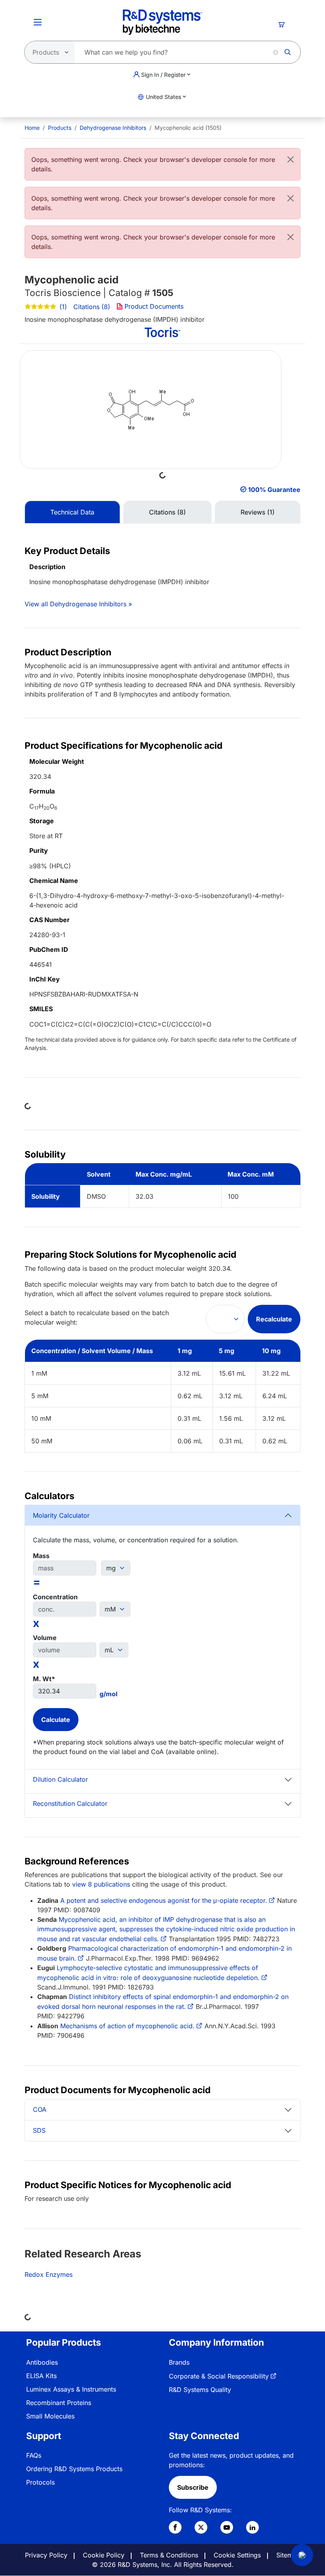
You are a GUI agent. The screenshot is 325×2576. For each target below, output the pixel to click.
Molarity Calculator (61, 1515)
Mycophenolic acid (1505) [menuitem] (188, 128)
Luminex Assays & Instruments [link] (71, 2389)
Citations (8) (92, 307)
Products (60, 128)
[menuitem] (32, 128)
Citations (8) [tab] (167, 512)
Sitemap (288, 2555)
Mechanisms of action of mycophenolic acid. (127, 2026)
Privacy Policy (46, 2555)
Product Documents (154, 306)
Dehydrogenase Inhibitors (113, 128)
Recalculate (274, 1319)
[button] (302, 2555)
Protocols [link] (40, 2482)
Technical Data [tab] (72, 512)
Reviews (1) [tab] (258, 512)
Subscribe (193, 2487)
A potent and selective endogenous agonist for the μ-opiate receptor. (164, 1900)
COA (40, 2109)
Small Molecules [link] (50, 2416)
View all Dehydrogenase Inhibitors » (78, 604)
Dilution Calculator (60, 1779)
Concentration (55, 1597)
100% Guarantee (274, 490)
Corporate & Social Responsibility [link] (219, 2376)
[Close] (291, 159)
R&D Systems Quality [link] (200, 2390)
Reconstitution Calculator (70, 1803)
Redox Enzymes (49, 2274)
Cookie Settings (237, 2555)
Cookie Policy (104, 2555)
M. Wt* (44, 1679)
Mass (41, 1556)
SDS (39, 2130)
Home (32, 128)
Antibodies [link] (42, 2362)
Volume (45, 1638)
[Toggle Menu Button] (38, 22)
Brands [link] (179, 2362)
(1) (63, 307)
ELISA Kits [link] (41, 2376)
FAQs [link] (34, 2455)
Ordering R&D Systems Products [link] (74, 2469)
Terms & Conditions (169, 2555)
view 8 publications (101, 1884)
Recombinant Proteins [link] (59, 2403)
